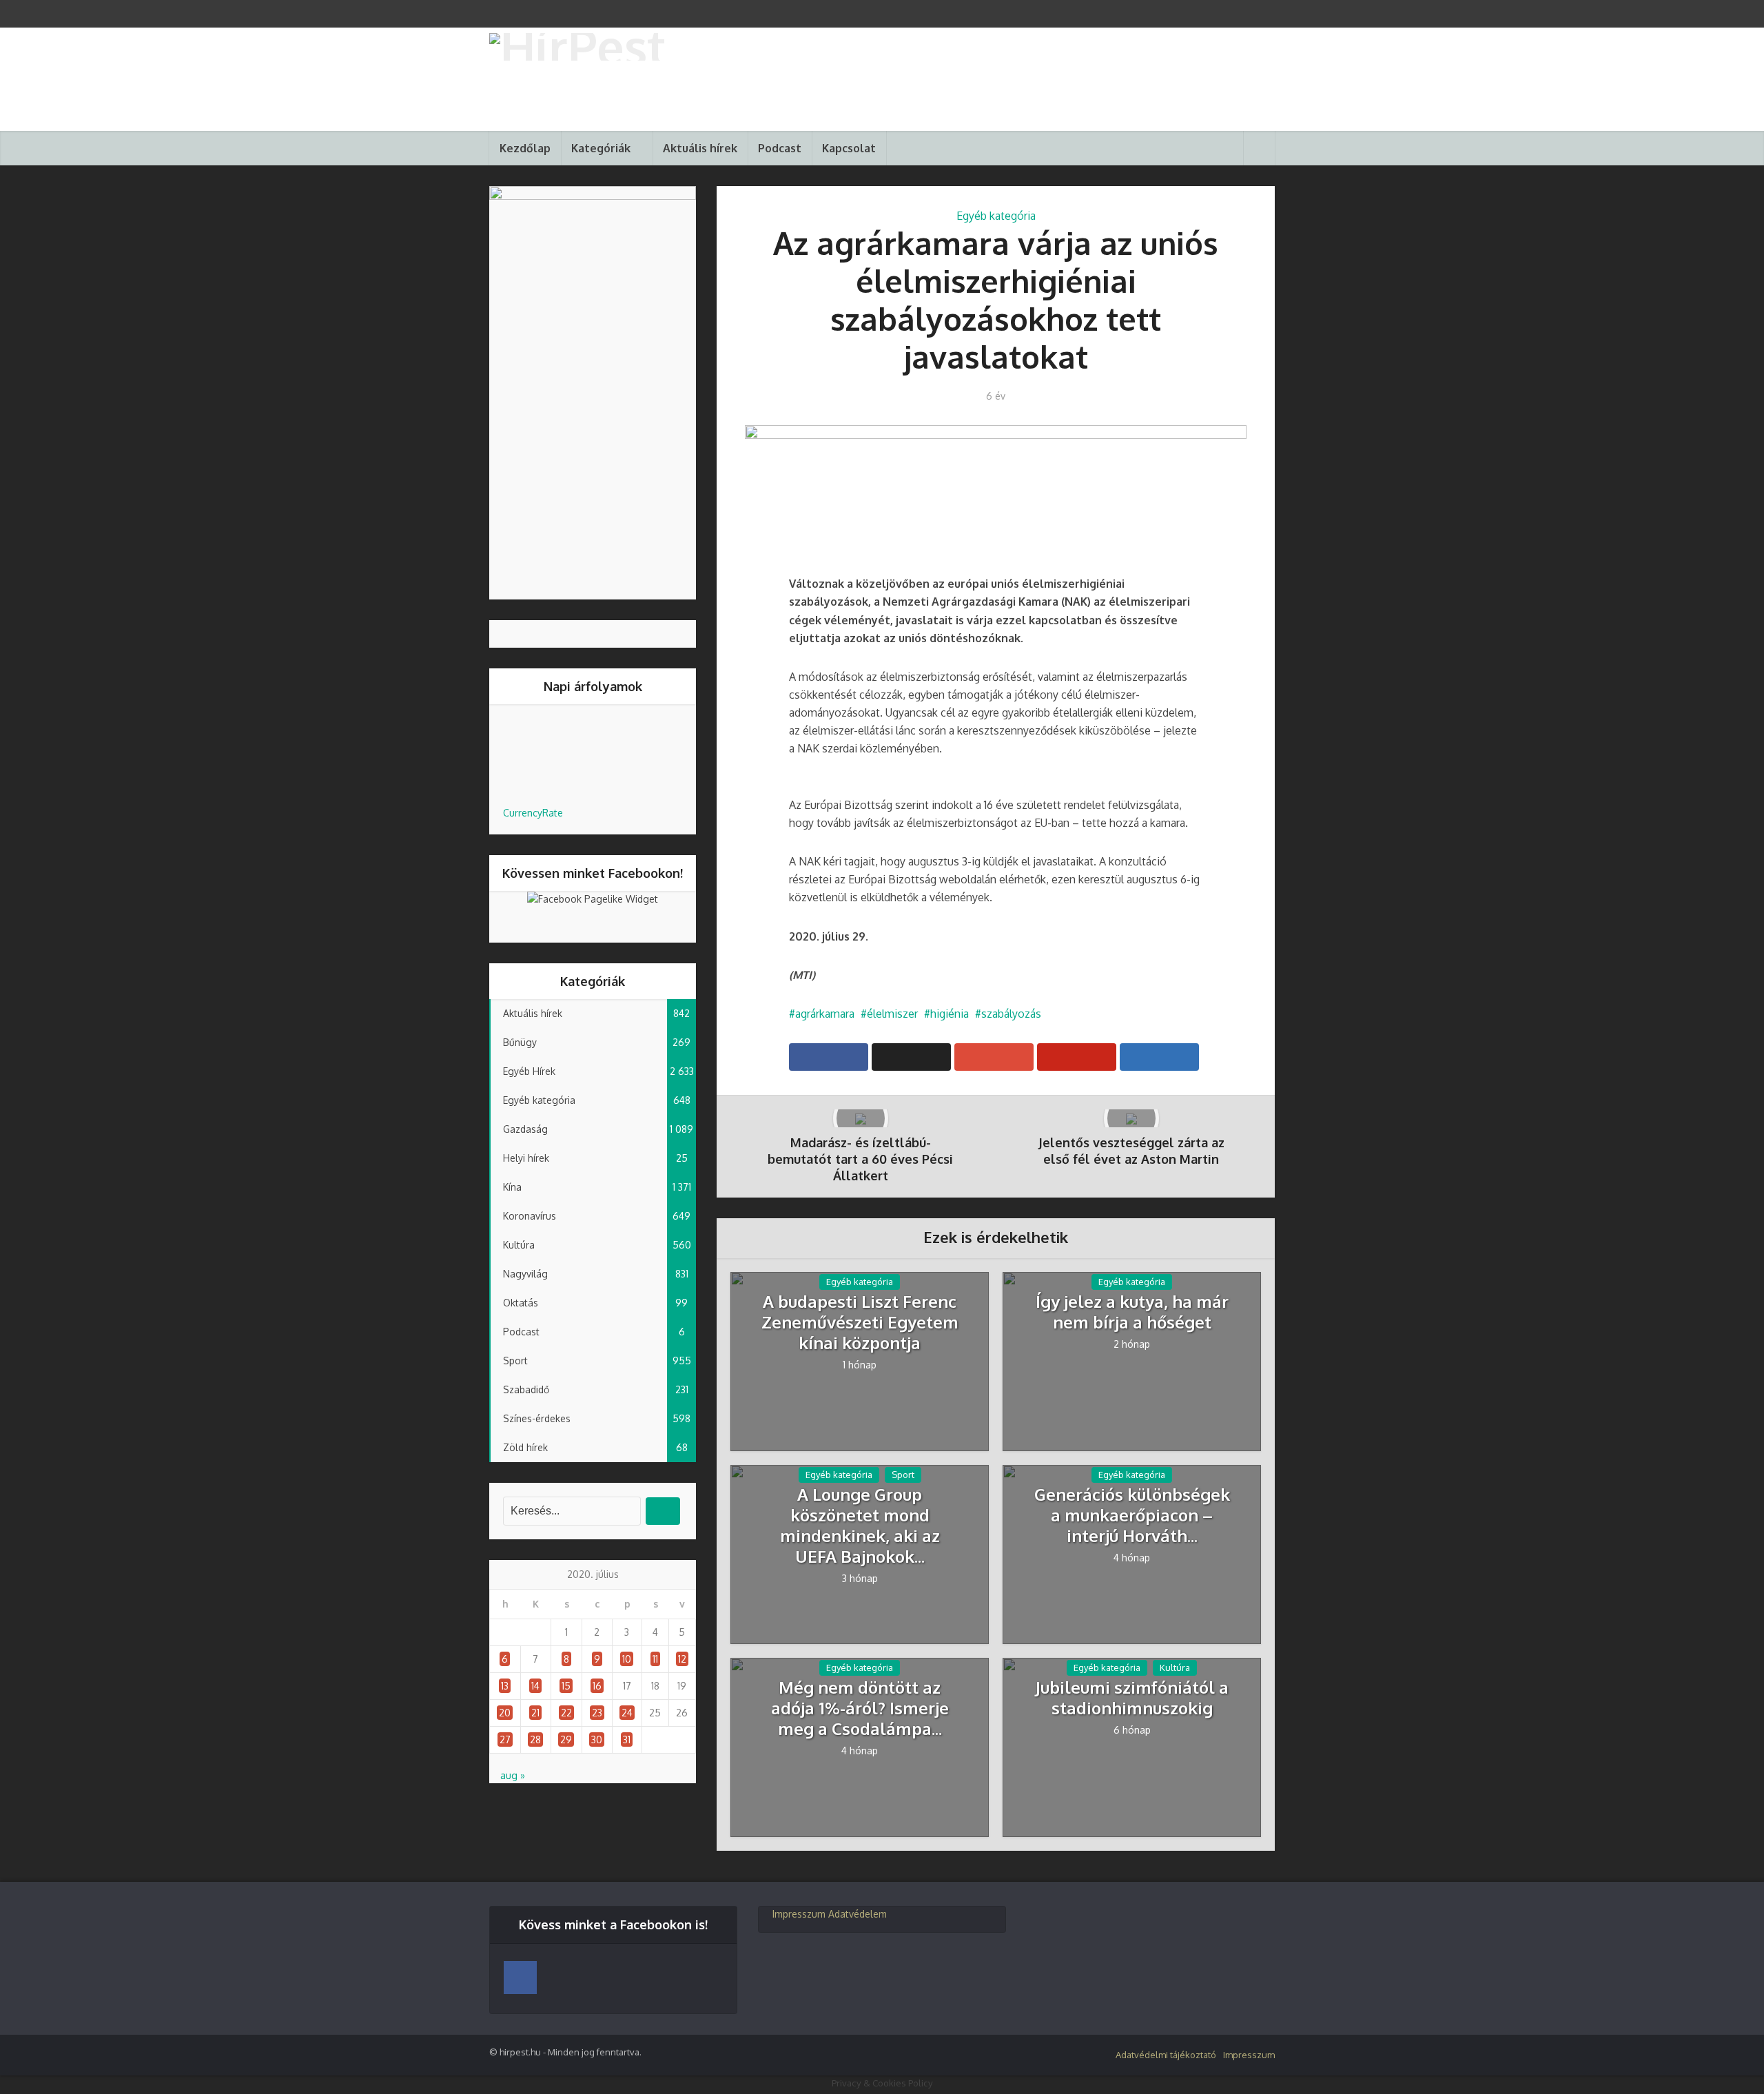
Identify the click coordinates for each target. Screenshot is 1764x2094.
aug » (513, 1775)
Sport (903, 1475)
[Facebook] (520, 1978)
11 (655, 1659)
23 (597, 1713)
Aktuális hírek (700, 148)
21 (535, 1713)
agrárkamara (825, 1014)
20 (505, 1713)
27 (505, 1739)
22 (566, 1713)
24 (627, 1713)
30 (597, 1739)
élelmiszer (892, 1014)
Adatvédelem (858, 1914)
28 (535, 1739)
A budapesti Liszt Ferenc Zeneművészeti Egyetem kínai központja (860, 1322)
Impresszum (799, 1914)
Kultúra (1175, 1667)
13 (505, 1686)
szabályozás (1011, 1014)
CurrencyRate (533, 813)
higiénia (950, 1014)
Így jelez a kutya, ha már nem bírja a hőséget (1132, 1312)
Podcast (780, 148)
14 (535, 1686)
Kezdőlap (525, 148)
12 (682, 1659)
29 (566, 1739)
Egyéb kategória (996, 216)
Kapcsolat (849, 148)
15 (566, 1686)
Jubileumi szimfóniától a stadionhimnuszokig (1132, 1698)
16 (597, 1686)
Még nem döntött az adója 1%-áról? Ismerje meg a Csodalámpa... (860, 1708)
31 (627, 1739)
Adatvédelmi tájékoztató (1166, 2055)
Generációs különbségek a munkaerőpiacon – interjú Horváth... (1132, 1515)
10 (627, 1659)
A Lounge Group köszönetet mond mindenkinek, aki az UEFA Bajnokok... (860, 1526)
